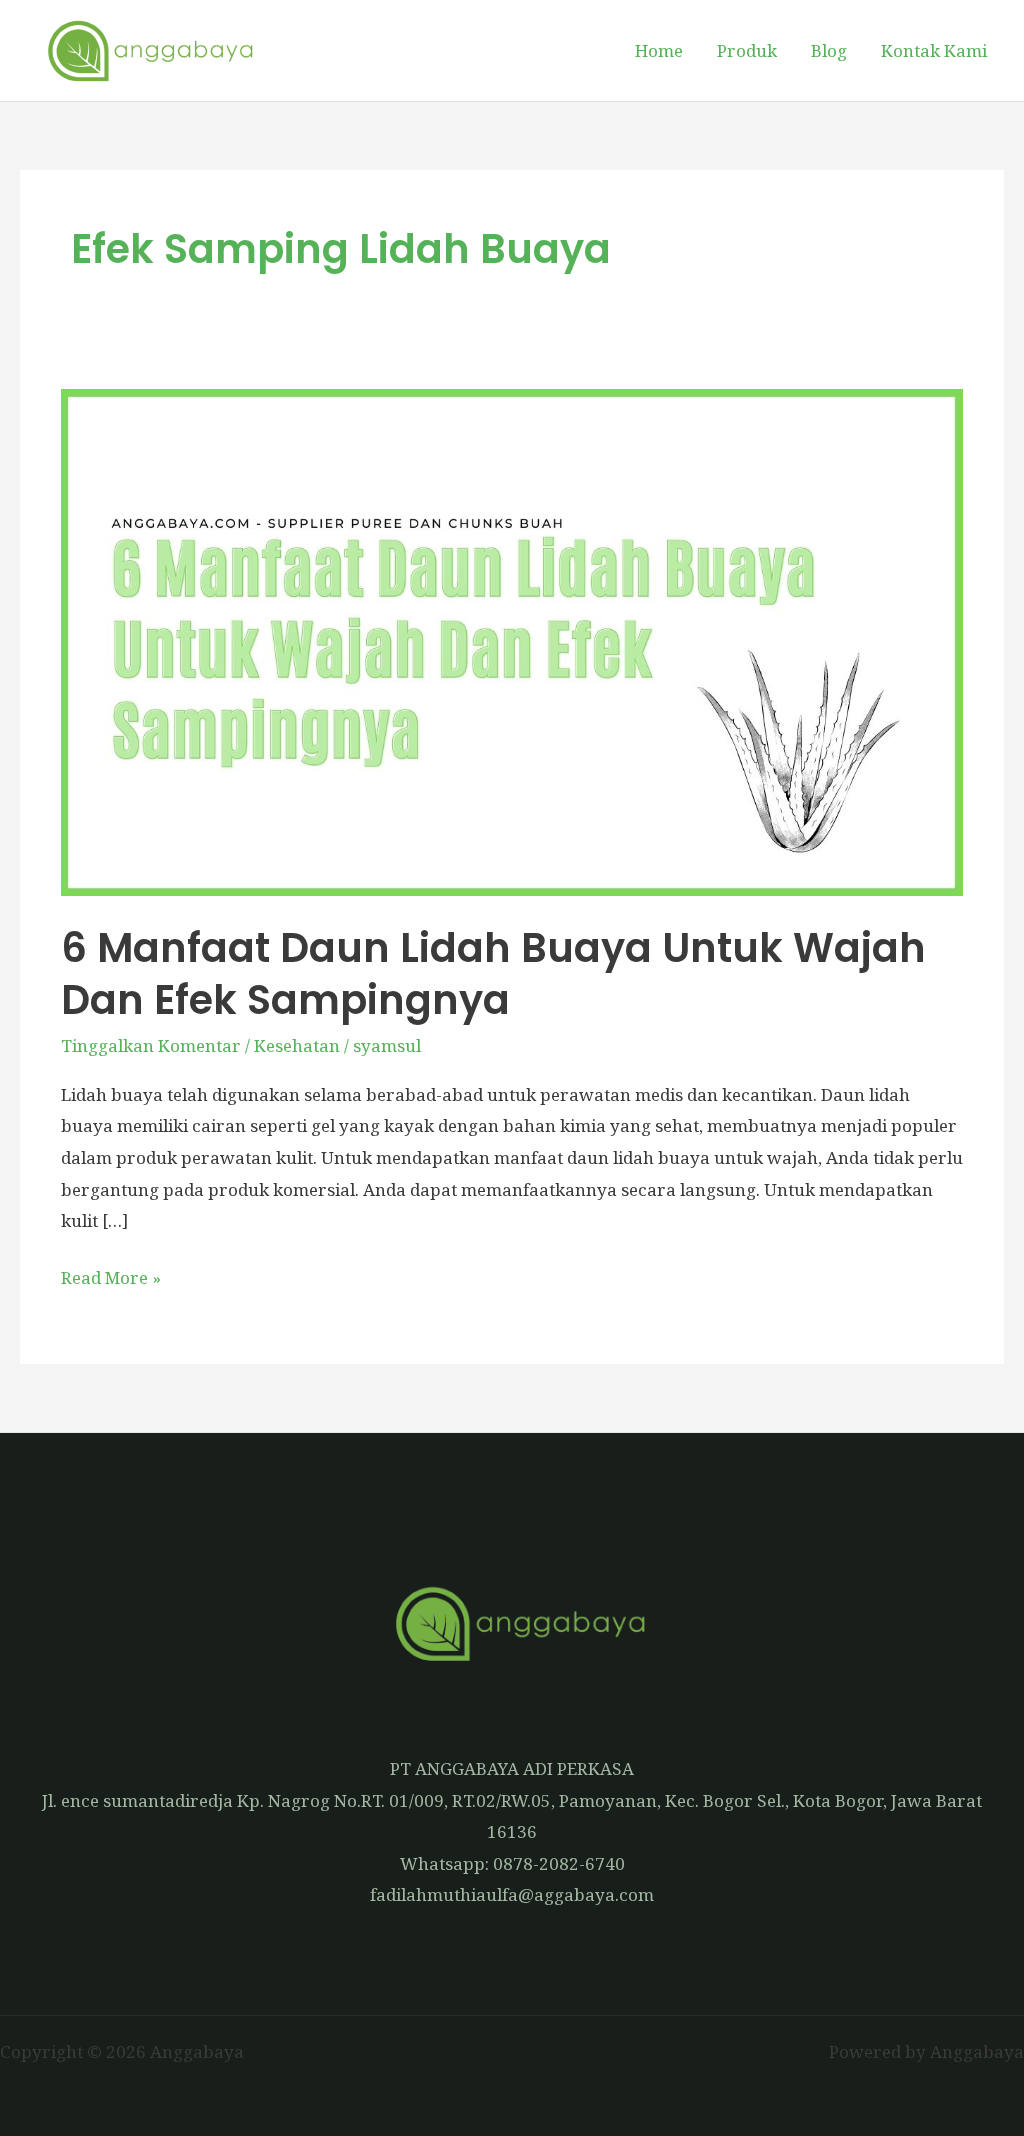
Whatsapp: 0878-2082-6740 (512, 1863)
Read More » (111, 1275)
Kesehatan (297, 1045)
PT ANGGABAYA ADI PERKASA (512, 1768)
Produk (747, 50)
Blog (829, 50)
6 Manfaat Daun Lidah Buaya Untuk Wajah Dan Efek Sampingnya (493, 974)
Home (659, 50)
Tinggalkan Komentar (151, 1045)
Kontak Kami (934, 50)
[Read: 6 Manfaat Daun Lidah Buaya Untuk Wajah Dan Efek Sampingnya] (512, 640)
